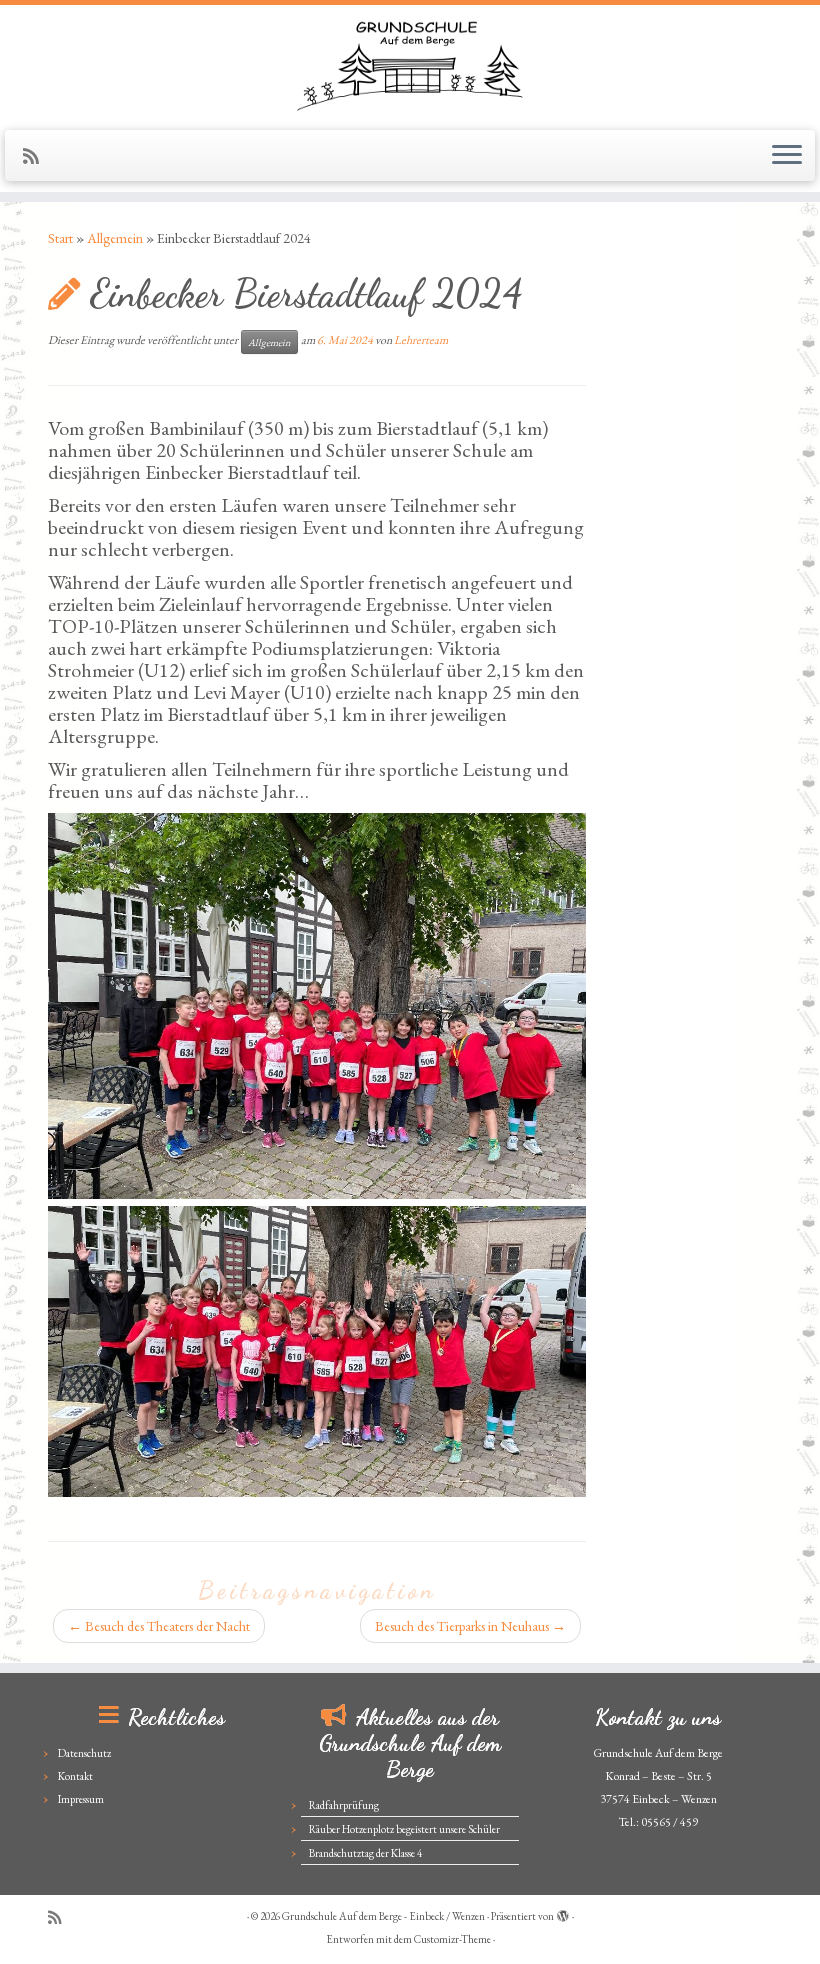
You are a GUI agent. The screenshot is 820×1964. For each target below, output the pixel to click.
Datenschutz (84, 1753)
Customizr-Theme (452, 1939)
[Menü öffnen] (787, 156)
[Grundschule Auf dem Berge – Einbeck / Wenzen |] (410, 65)
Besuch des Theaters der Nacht (159, 1626)
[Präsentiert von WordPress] (563, 1913)
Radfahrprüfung (344, 1805)
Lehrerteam (421, 340)
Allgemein (115, 238)
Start (60, 238)
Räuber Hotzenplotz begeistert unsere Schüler (404, 1829)
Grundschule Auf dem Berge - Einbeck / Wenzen (383, 1916)
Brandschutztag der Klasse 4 (365, 1853)
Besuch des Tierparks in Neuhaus (470, 1626)
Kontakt (75, 1776)
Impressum (81, 1799)
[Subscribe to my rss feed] (37, 156)
